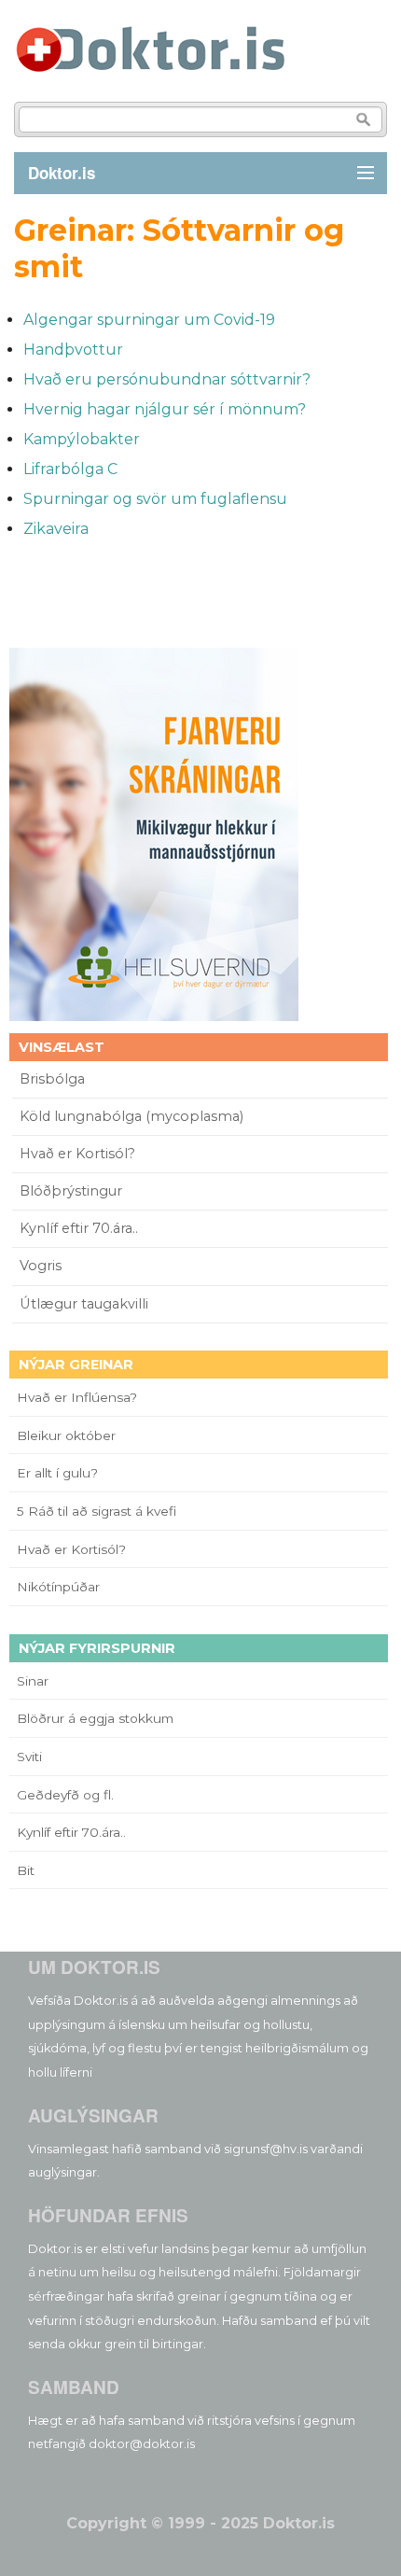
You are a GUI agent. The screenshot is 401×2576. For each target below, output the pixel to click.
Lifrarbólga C (70, 469)
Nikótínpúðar (58, 1587)
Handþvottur (73, 350)
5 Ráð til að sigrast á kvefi (98, 1511)
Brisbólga (52, 1079)
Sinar (33, 1681)
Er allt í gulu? (60, 1473)
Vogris (41, 1266)
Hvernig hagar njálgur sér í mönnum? (165, 409)
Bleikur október (66, 1435)
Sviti (29, 1757)
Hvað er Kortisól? (79, 1154)
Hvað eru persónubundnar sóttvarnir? (167, 379)
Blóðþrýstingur (71, 1191)
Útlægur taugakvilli (84, 1304)
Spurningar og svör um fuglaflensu (155, 499)
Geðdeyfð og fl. (65, 1795)
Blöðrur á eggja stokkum (95, 1718)
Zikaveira (56, 529)
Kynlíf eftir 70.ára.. (79, 1228)
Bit (26, 1870)
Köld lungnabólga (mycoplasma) (131, 1116)
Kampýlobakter (82, 439)
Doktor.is (62, 173)
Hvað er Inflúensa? (77, 1397)
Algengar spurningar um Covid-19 (149, 320)
